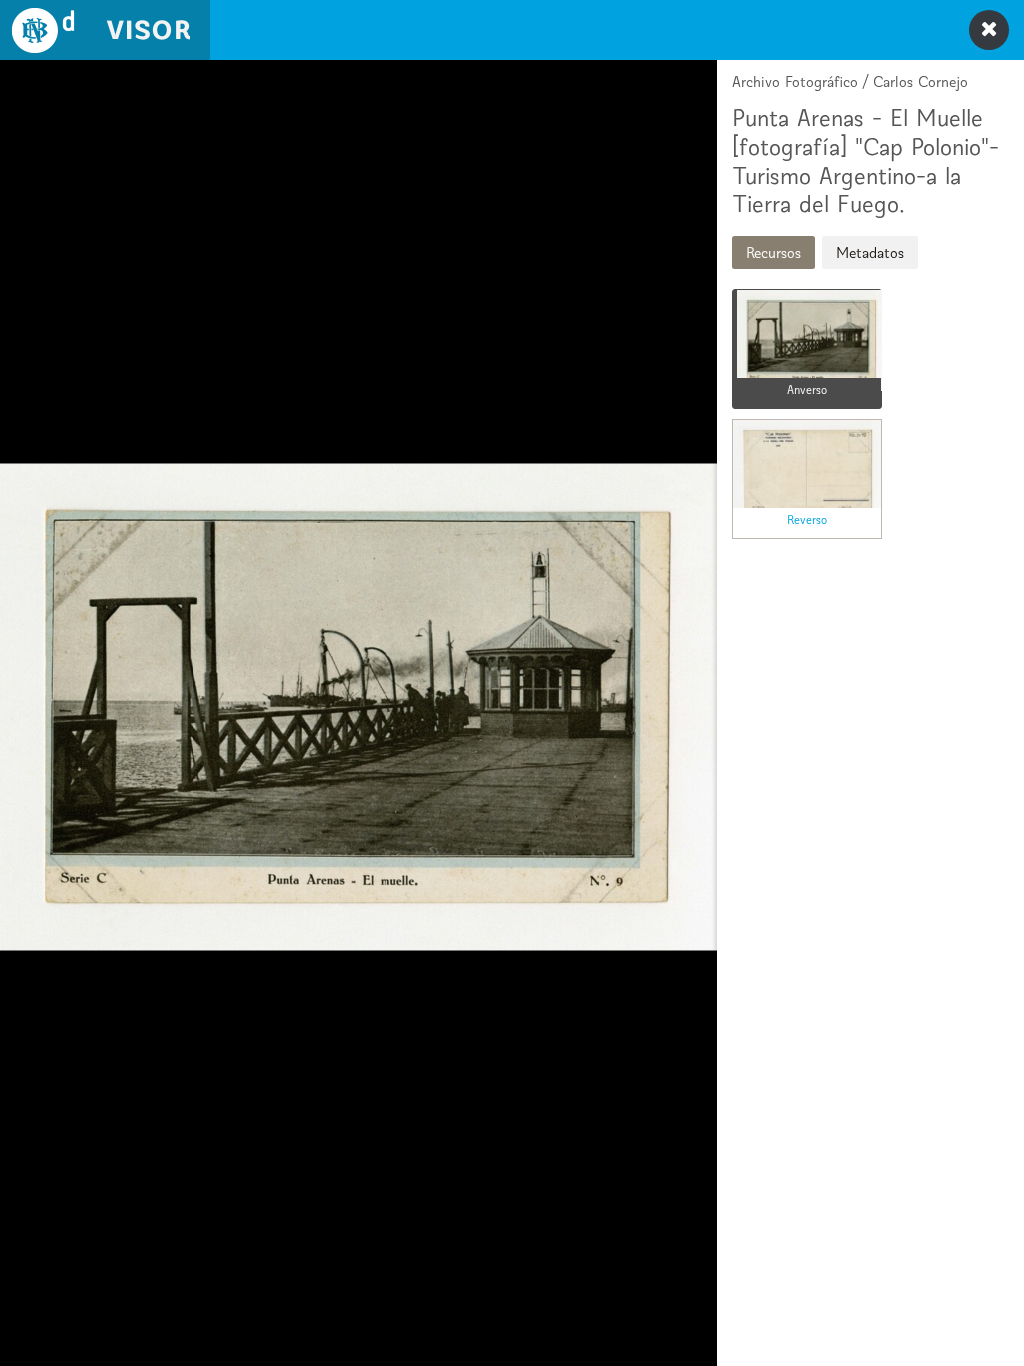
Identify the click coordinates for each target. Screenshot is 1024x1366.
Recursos (773, 252)
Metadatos (870, 252)
